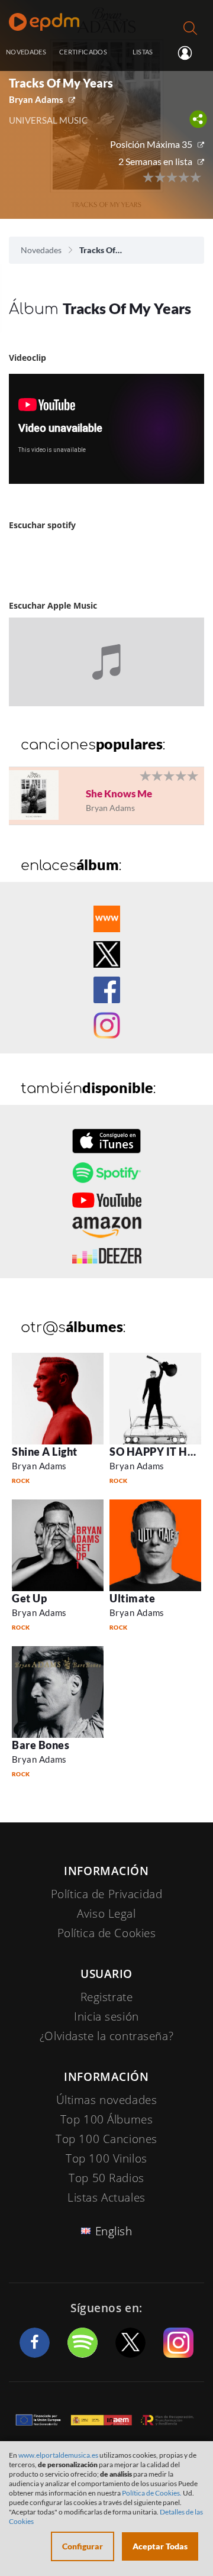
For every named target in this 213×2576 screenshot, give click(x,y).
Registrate (107, 1997)
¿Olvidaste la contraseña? (106, 2036)
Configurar (83, 2546)
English (114, 2231)
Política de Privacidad (107, 1894)
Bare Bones (41, 1745)
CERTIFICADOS (83, 52)
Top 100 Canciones (106, 2139)
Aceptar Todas (160, 2546)
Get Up (29, 1598)
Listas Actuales (106, 2197)
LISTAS (143, 52)
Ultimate (132, 1598)
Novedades (41, 250)
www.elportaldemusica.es (58, 2455)
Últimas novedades (107, 2100)
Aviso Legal (106, 1914)
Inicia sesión (190, 53)
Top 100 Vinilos (106, 2158)
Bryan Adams (36, 99)
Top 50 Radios (106, 2178)
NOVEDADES (26, 52)
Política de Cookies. (152, 2493)
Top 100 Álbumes (107, 2119)
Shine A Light (45, 1452)
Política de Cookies (107, 1933)
